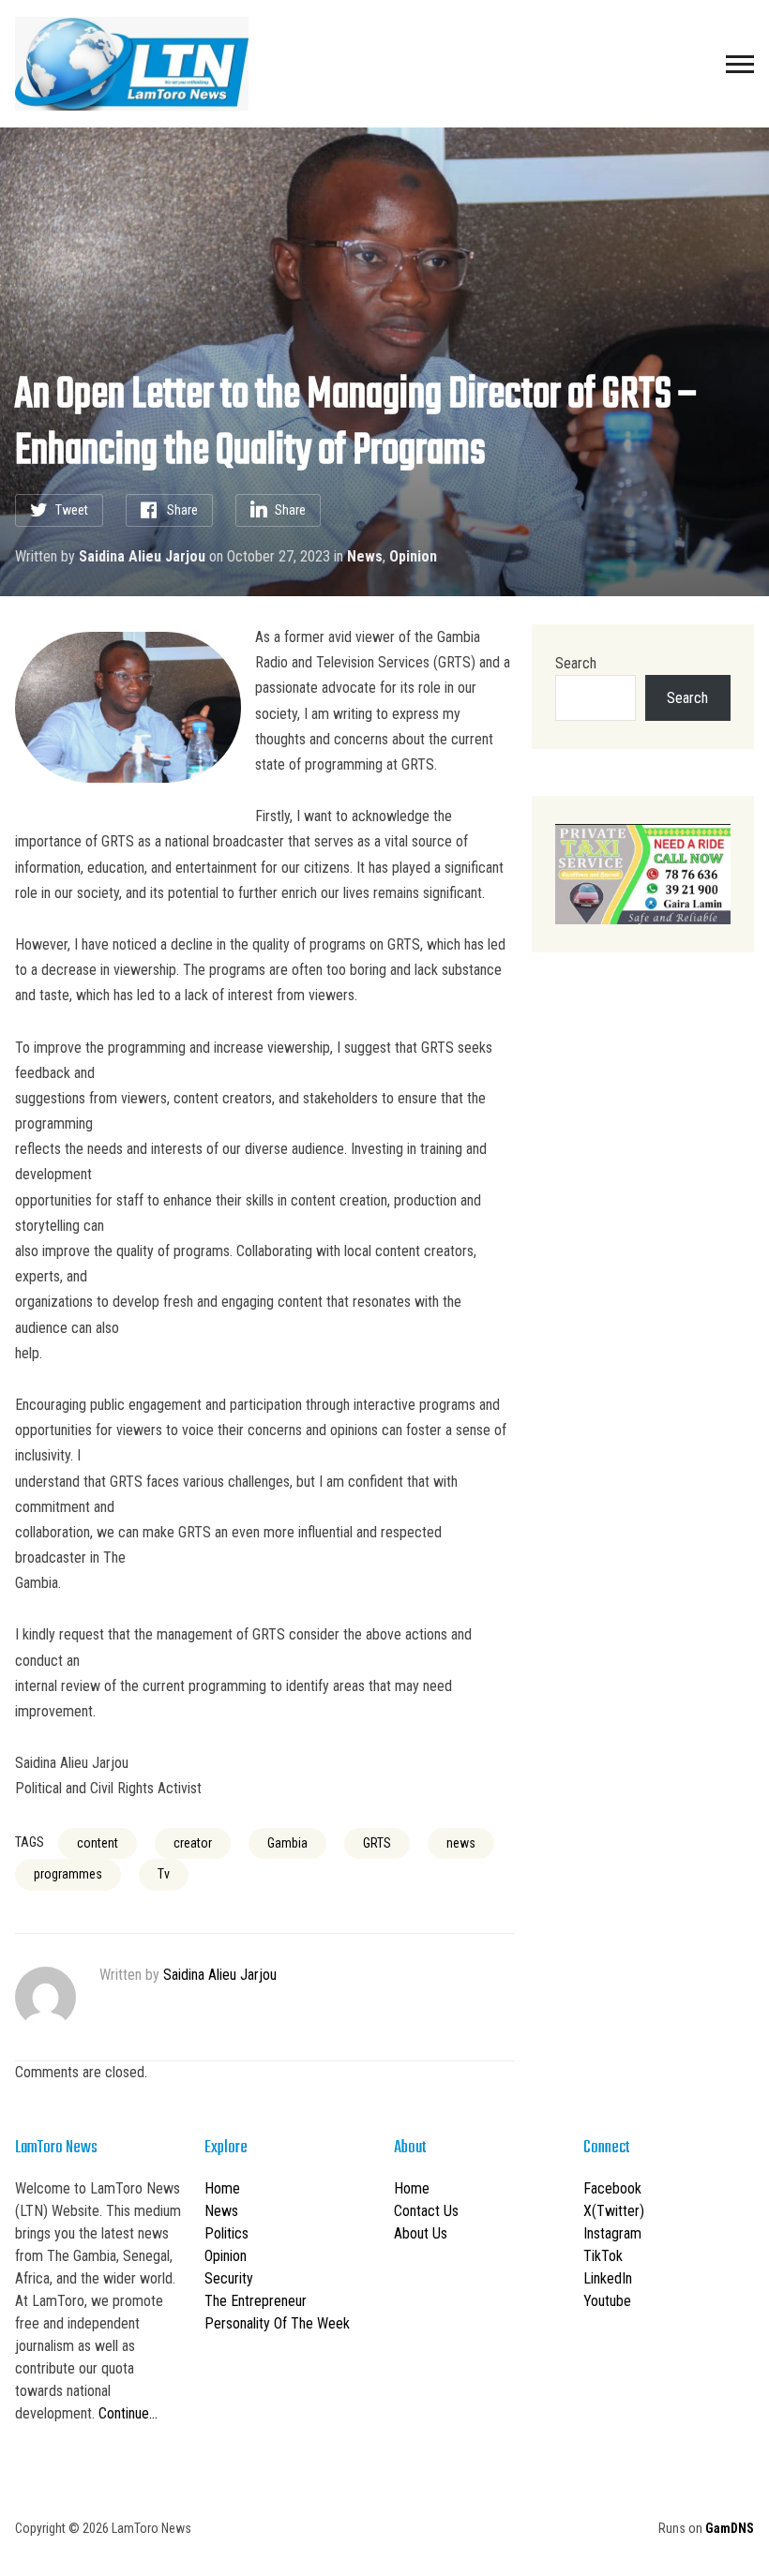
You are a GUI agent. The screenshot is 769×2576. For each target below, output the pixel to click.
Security (229, 2278)
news (461, 1843)
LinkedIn (608, 2278)
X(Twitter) (614, 2211)
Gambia (287, 1843)
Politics (226, 2233)
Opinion (413, 556)
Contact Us (426, 2211)
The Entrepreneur (256, 2301)
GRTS (377, 1843)
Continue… (128, 2413)
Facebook (612, 2188)
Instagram (612, 2233)
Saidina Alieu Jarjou (142, 556)
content (98, 1843)
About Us (421, 2233)
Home (222, 2188)
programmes (68, 1874)
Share (182, 510)
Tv (164, 1874)
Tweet (72, 510)
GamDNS (730, 2528)
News (365, 556)
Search (576, 663)
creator (193, 1843)
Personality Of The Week (277, 2323)
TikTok (603, 2256)
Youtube (607, 2301)
